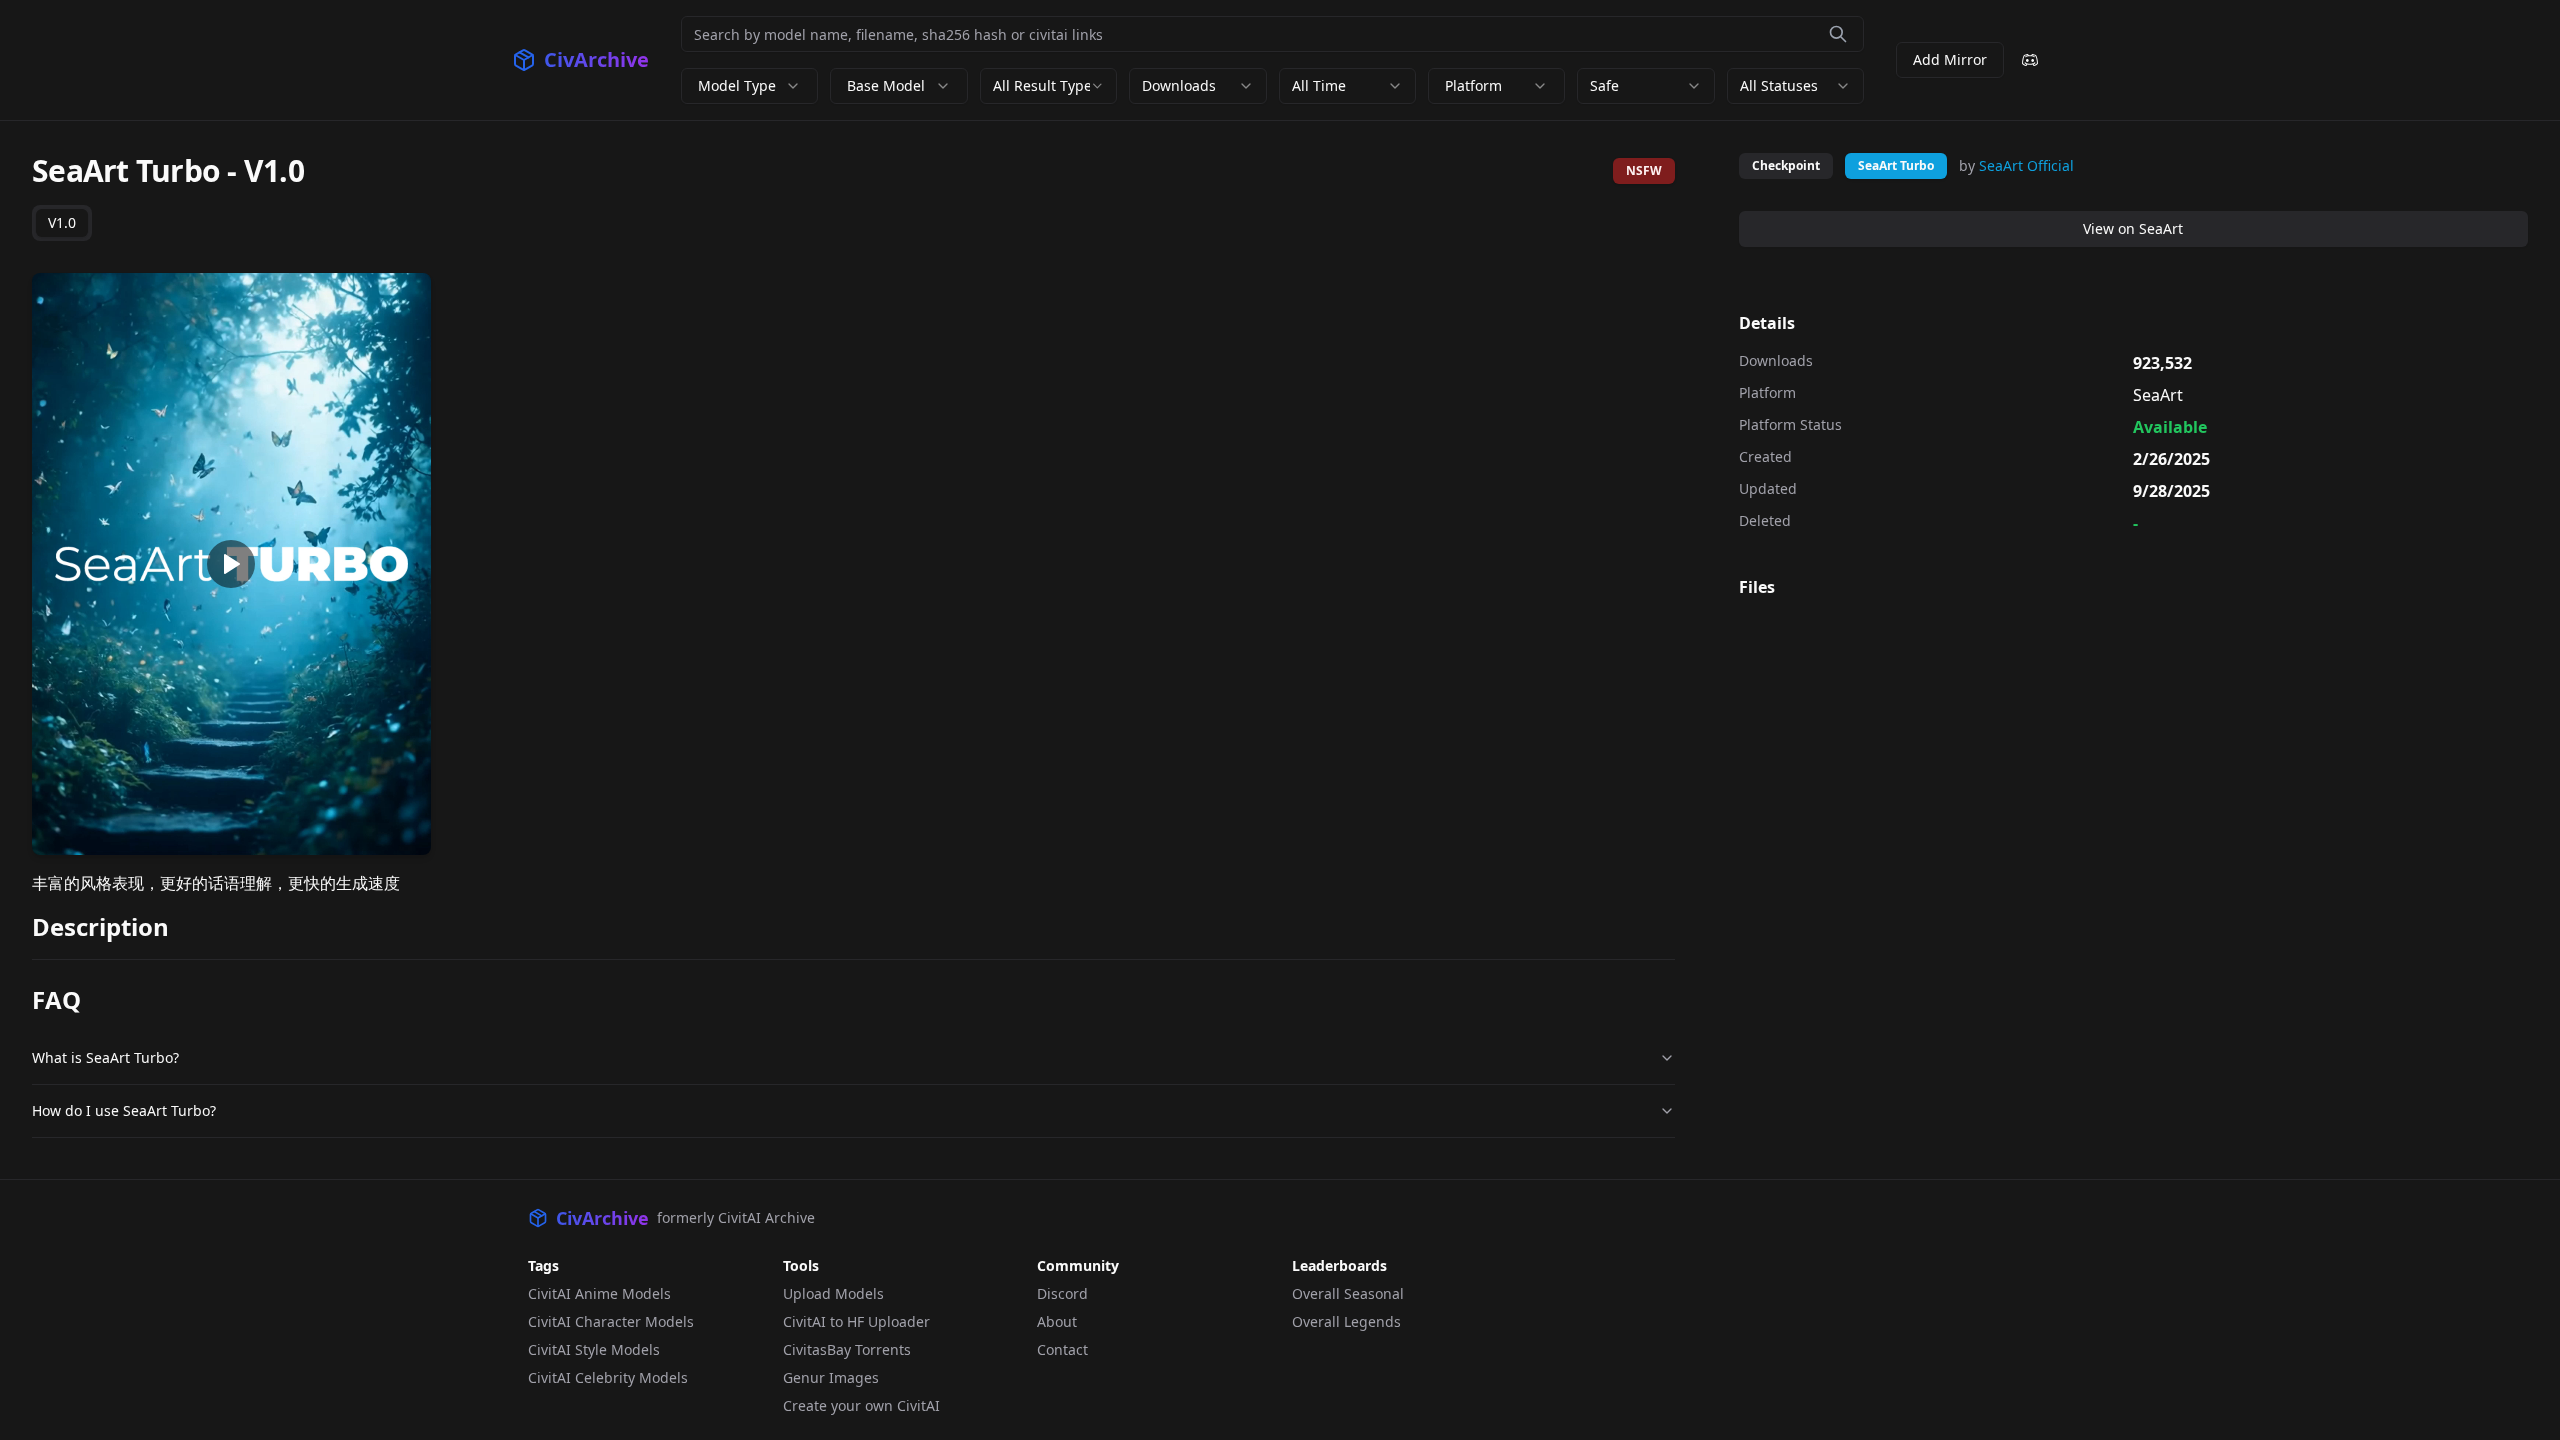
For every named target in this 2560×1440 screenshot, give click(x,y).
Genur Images (831, 1377)
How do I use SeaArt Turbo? (124, 1110)
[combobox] (1048, 86)
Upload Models (833, 1293)
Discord (1062, 1293)
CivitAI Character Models (611, 1321)
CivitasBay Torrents (847, 1349)
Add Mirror (1950, 59)
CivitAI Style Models (594, 1349)
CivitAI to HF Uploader (856, 1321)
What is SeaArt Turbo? (105, 1057)
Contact (1062, 1349)
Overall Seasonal (1348, 1293)
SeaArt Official (2026, 165)
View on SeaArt (2133, 228)
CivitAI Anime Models (599, 1293)
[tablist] (62, 223)
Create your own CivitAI (861, 1405)
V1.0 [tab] (62, 222)
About (1057, 1321)
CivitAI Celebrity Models (608, 1377)
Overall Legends (1346, 1321)
